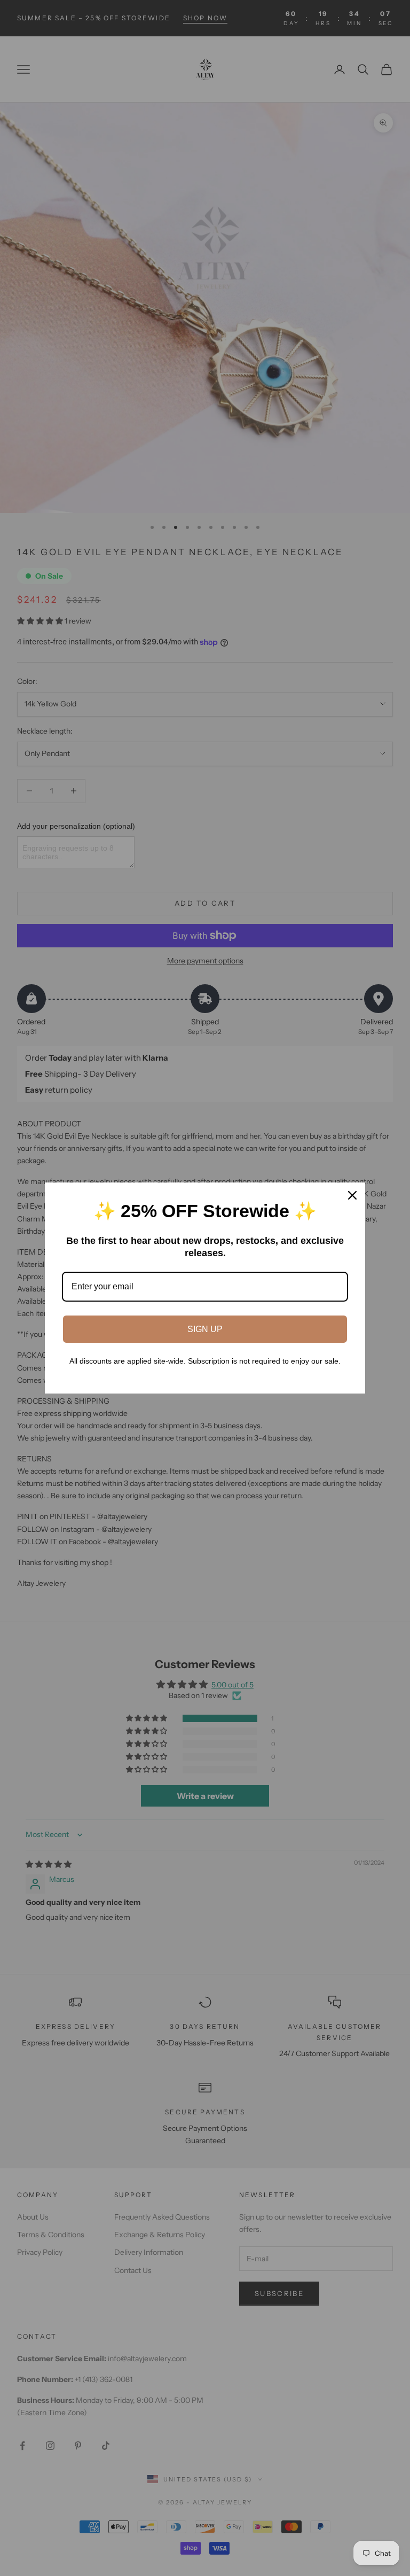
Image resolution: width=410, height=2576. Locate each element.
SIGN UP (205, 1329)
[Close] (352, 1195)
